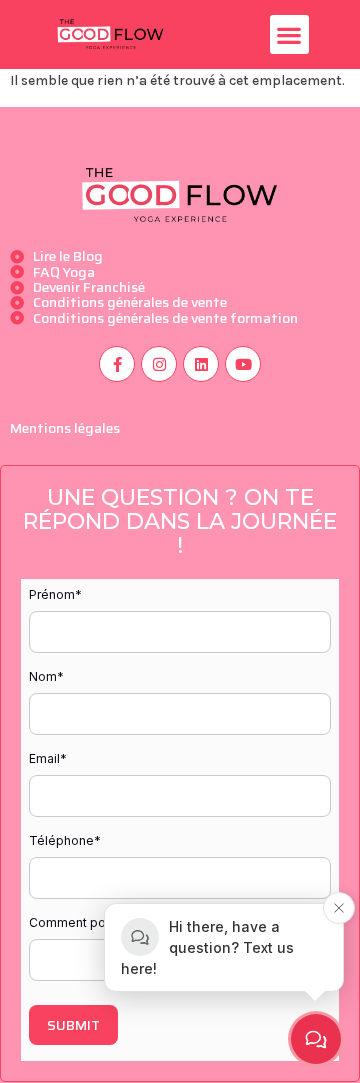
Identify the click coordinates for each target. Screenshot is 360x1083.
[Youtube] (243, 364)
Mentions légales (65, 428)
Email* (48, 758)
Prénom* (55, 594)
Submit (73, 1025)
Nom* (46, 676)
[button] (289, 34)
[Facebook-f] (117, 364)
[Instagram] (159, 364)
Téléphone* (65, 840)
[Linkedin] (201, 364)
